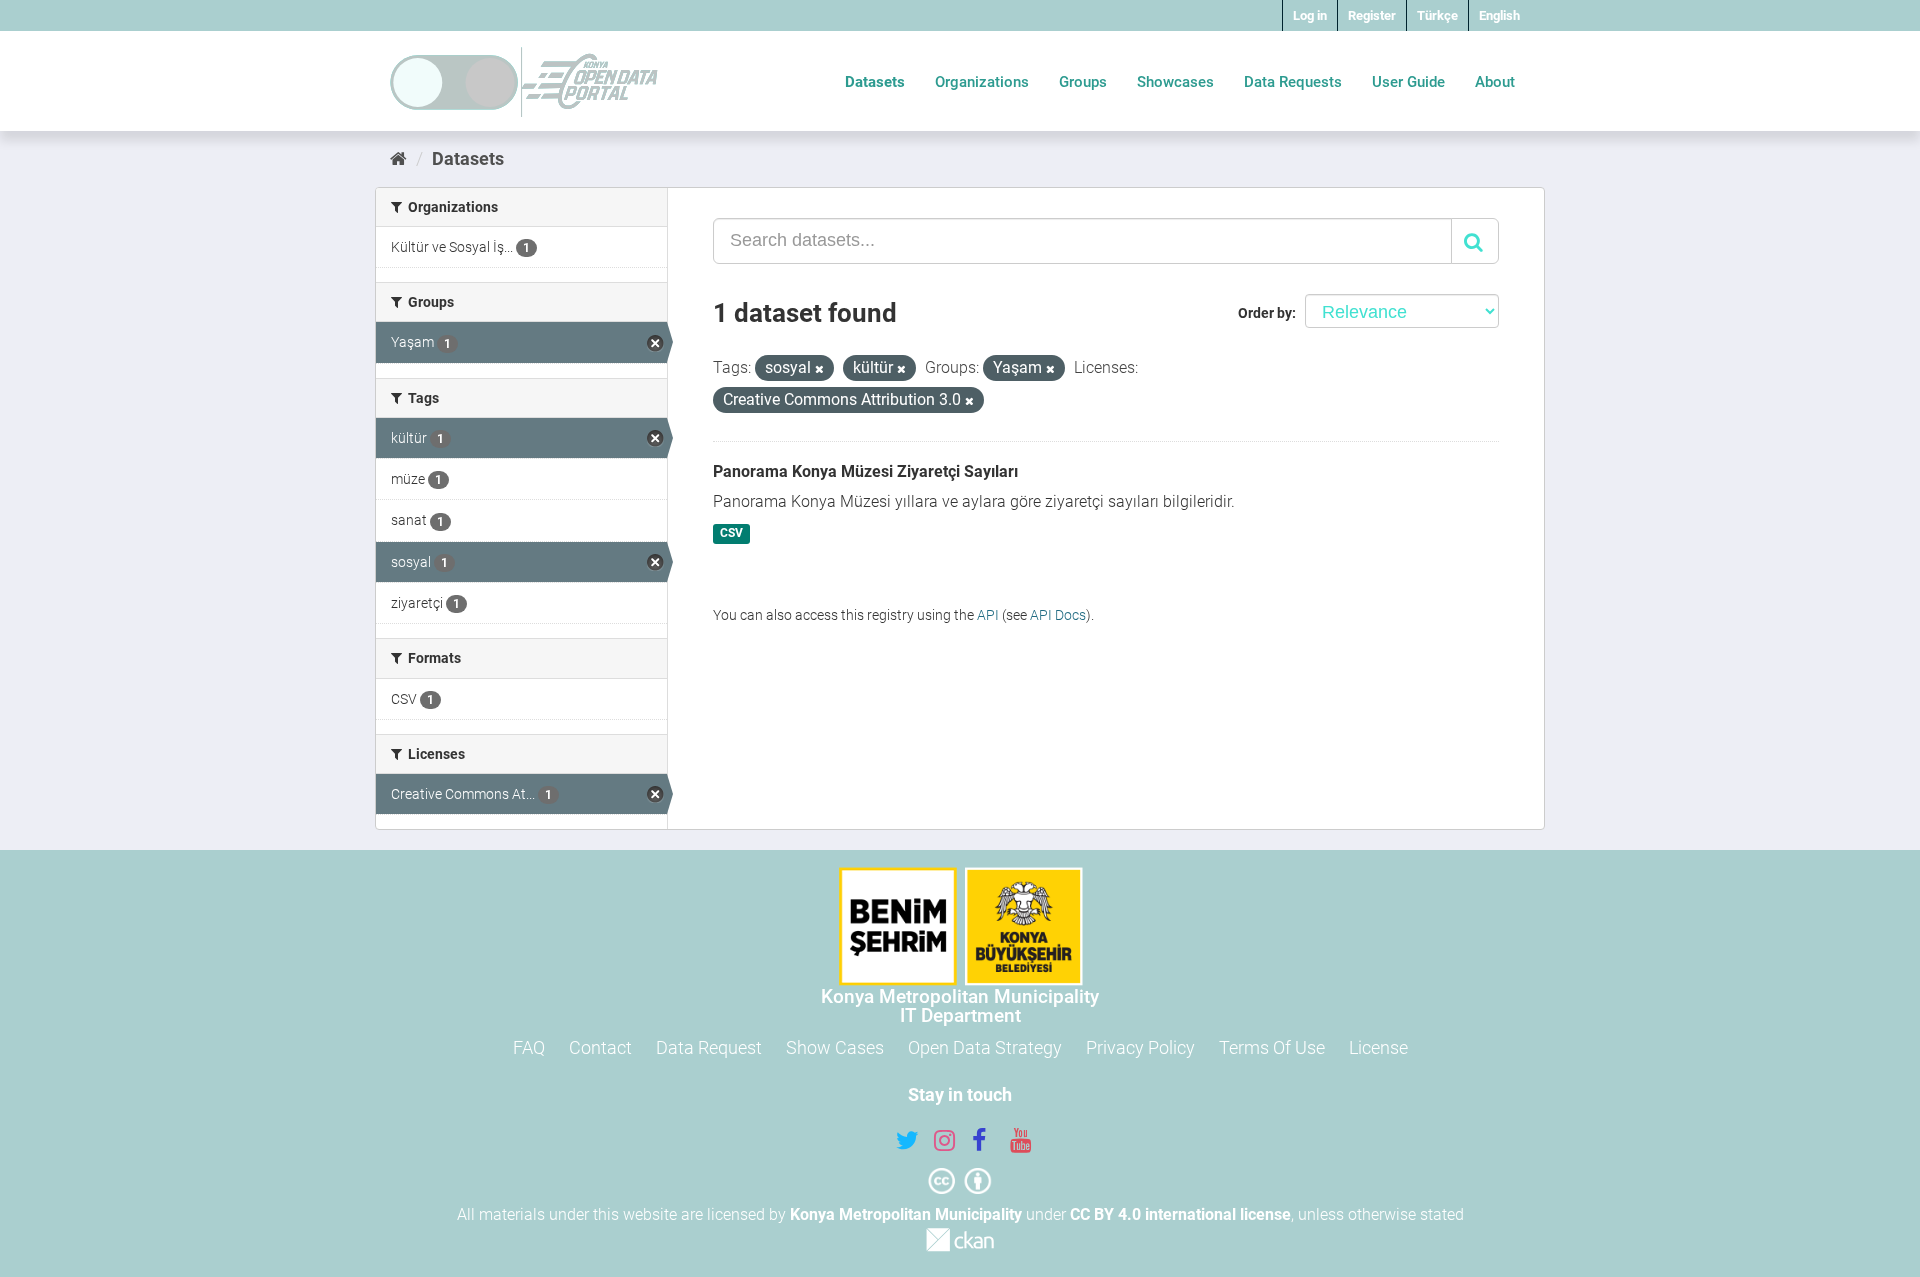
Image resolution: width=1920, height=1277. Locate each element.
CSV (731, 534)
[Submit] (1475, 241)
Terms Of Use (1272, 1047)
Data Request (709, 1047)
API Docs (1058, 615)
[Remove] (819, 369)
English (1499, 15)
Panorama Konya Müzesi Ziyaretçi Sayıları (865, 471)
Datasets (875, 82)
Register (1372, 15)
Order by (1265, 313)
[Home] (398, 158)
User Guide (1408, 82)
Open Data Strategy (985, 1047)
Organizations (982, 82)
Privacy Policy (1140, 1047)
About (1495, 82)
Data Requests (1293, 82)
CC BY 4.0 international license (1180, 1214)
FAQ (529, 1047)
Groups (1083, 82)
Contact (600, 1047)
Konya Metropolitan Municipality (906, 1214)
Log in (1310, 15)
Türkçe (1437, 15)
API (988, 615)
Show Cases (835, 1047)
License (1378, 1047)
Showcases (1175, 82)
